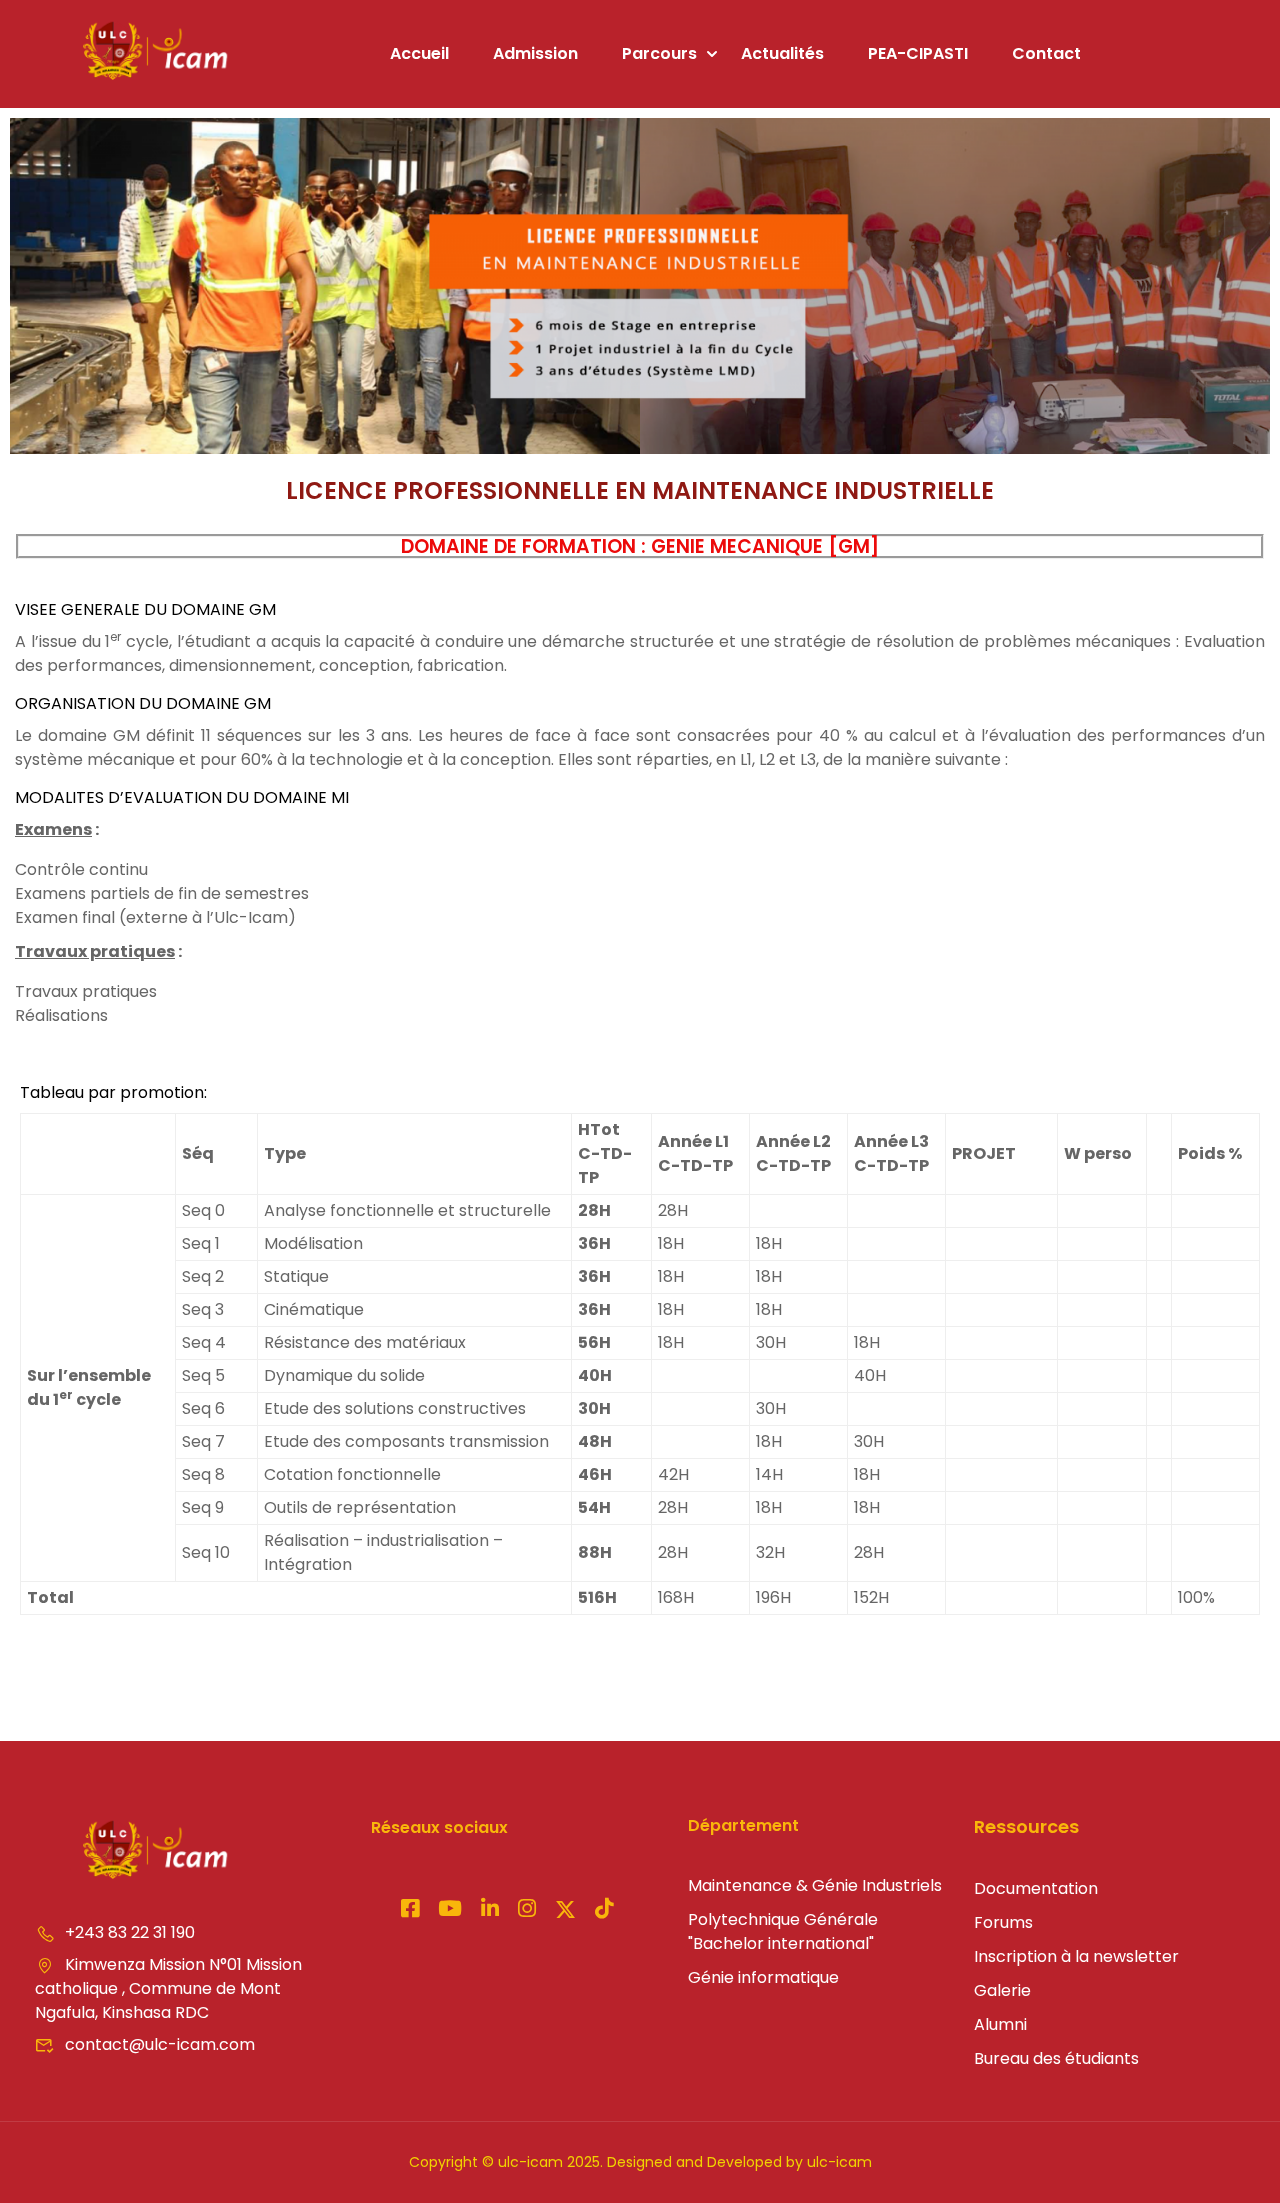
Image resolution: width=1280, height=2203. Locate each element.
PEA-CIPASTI (918, 53)
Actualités (782, 53)
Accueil (419, 53)
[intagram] (450, 1910)
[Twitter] (565, 1911)
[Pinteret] (490, 1910)
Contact (1046, 53)
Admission (535, 53)
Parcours (659, 53)
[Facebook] (410, 1910)
